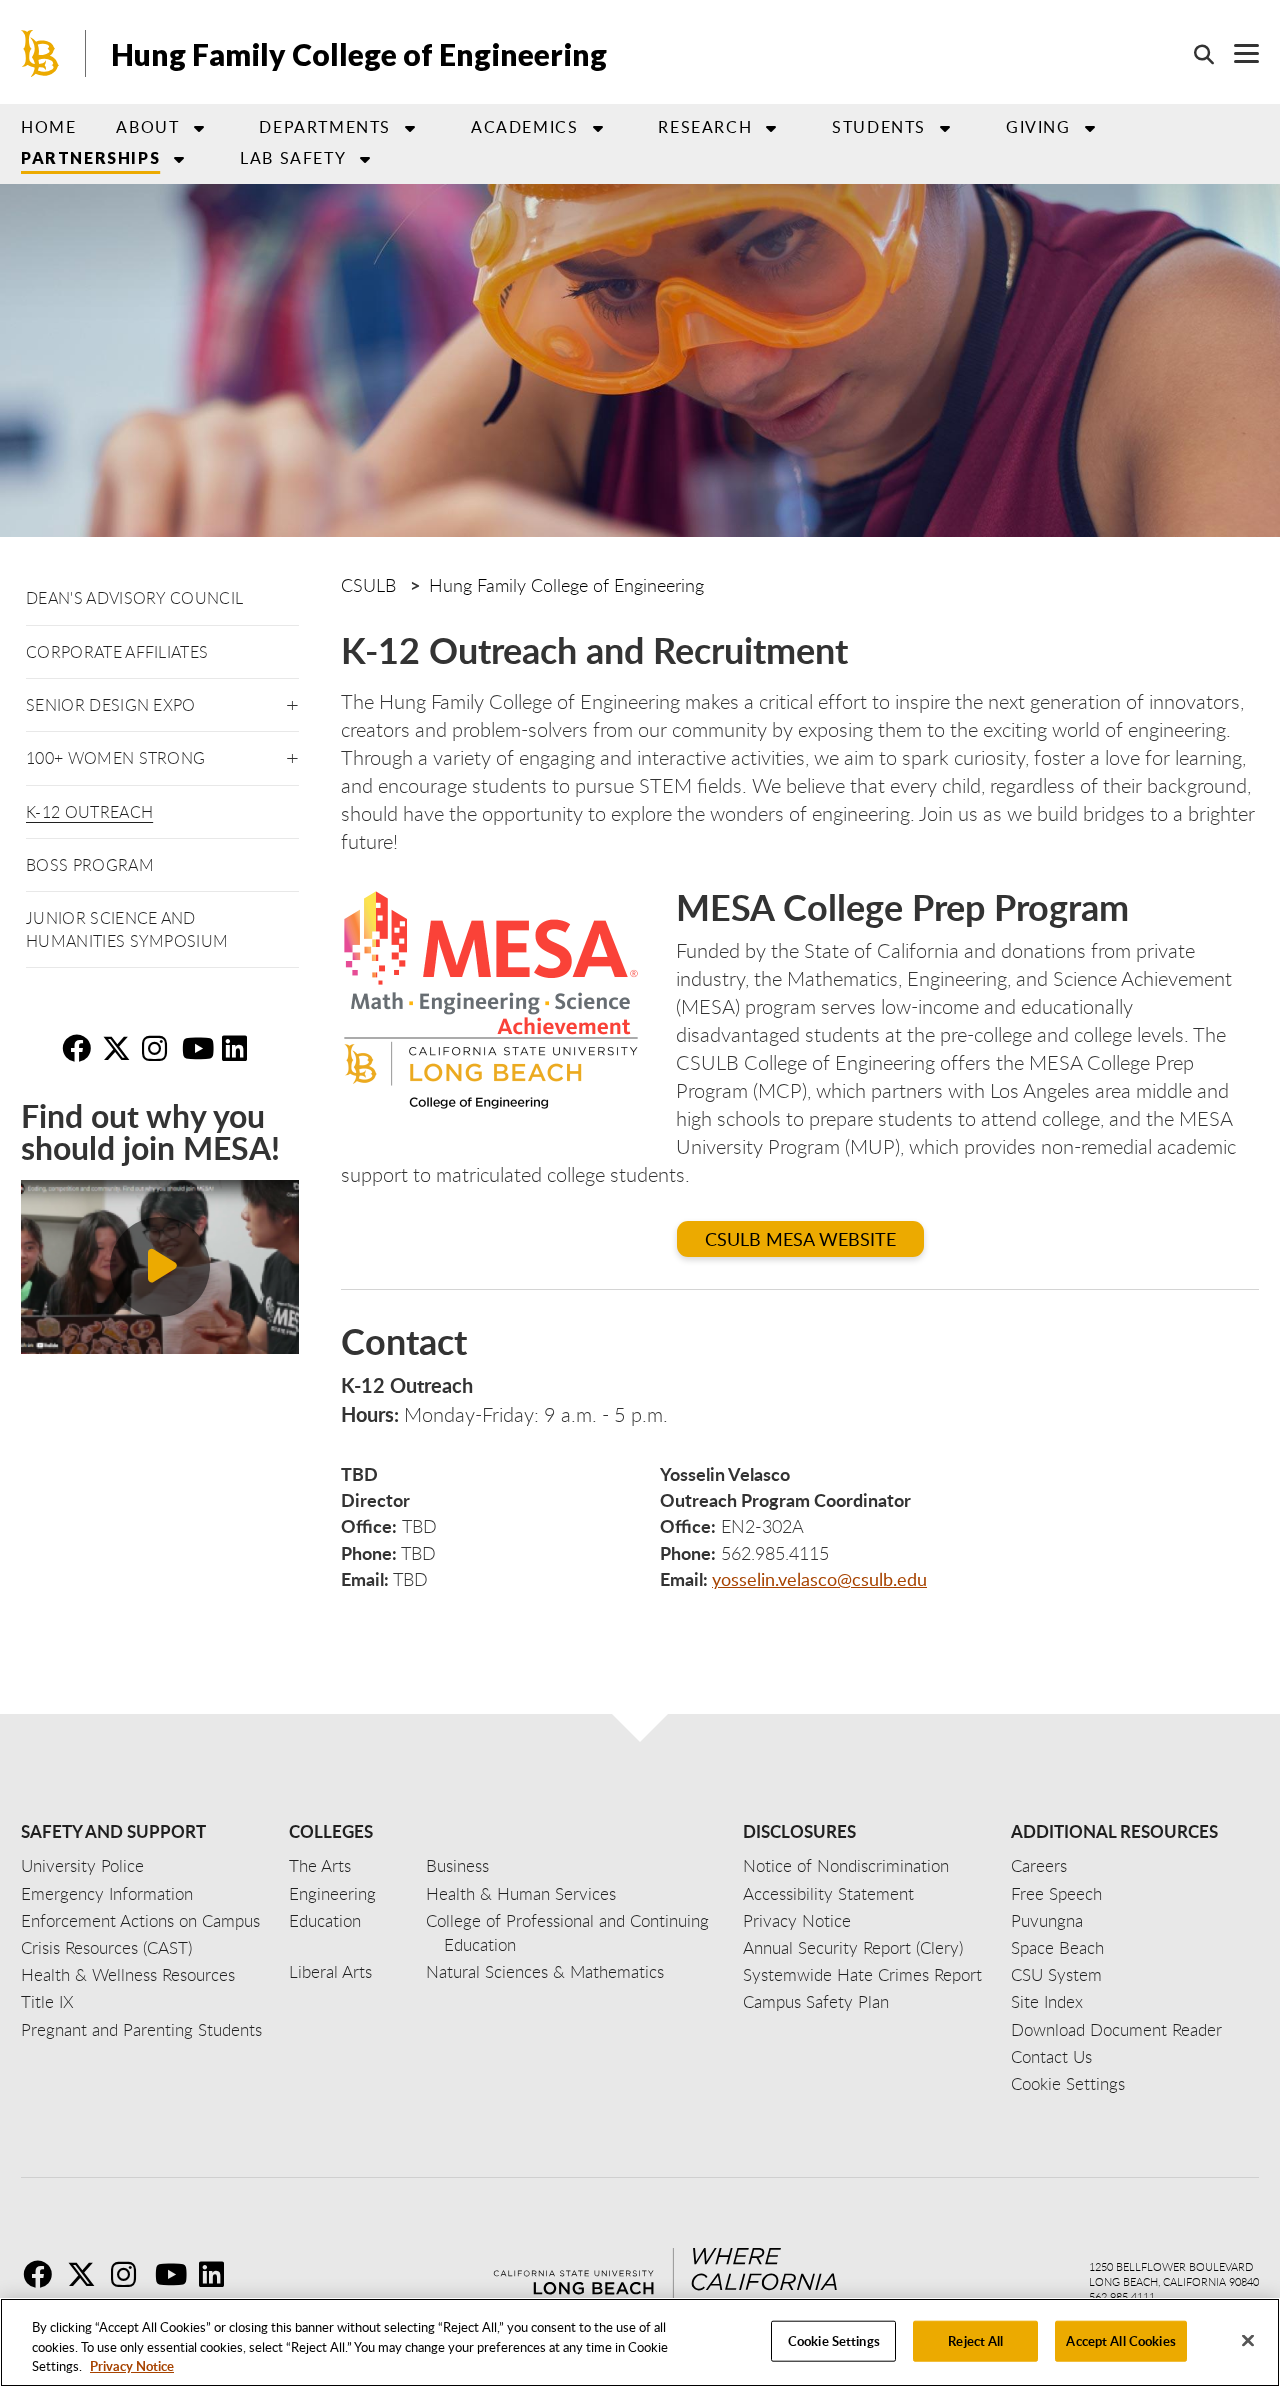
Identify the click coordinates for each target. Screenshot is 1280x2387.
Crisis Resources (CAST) (106, 1947)
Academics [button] (524, 127)
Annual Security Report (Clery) (853, 1947)
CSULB (368, 585)
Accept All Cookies (1120, 2340)
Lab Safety (293, 158)
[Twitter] (87, 2274)
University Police (82, 1865)
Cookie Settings (834, 2340)
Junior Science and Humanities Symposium (127, 929)
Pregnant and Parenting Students (141, 2029)
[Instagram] (131, 2274)
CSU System (1056, 1974)
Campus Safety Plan (816, 2001)
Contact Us (1051, 2056)
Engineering (332, 1893)
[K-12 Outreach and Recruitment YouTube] (200, 1048)
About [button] (147, 127)
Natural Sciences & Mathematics (545, 1971)
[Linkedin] (219, 2274)
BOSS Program (90, 865)
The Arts (320, 1865)
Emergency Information (107, 1893)
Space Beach (1057, 1947)
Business (457, 1865)
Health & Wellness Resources (128, 1974)
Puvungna (1047, 1920)
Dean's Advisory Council (134, 598)
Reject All (975, 2340)
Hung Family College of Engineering (359, 54)
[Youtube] (175, 2274)
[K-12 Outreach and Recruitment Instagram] (160, 1048)
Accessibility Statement (828, 1893)
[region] (640, 2342)
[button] (292, 701)
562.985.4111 (1122, 2296)
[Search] (1194, 54)
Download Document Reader (1116, 2029)
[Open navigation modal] (1236, 53)
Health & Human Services (521, 1893)
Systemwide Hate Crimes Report (862, 1974)
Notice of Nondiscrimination (846, 1865)
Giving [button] (1038, 127)
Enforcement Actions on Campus (140, 1920)
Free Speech (1056, 1893)
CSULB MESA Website (800, 1239)
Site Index (1047, 2001)
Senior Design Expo (111, 705)
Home (48, 127)
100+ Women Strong (115, 758)
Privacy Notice (132, 2366)
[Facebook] (43, 2274)
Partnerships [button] (90, 157)
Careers (1039, 1865)
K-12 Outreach (89, 812)
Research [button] (705, 127)
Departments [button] (325, 127)
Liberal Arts (330, 1971)
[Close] (1248, 2340)
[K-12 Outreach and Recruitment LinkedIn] (240, 1048)
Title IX (47, 2001)
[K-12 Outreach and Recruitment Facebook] (80, 1048)
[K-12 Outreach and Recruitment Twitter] (120, 1048)
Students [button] (879, 127)
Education (325, 1920)
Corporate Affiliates (117, 652)
